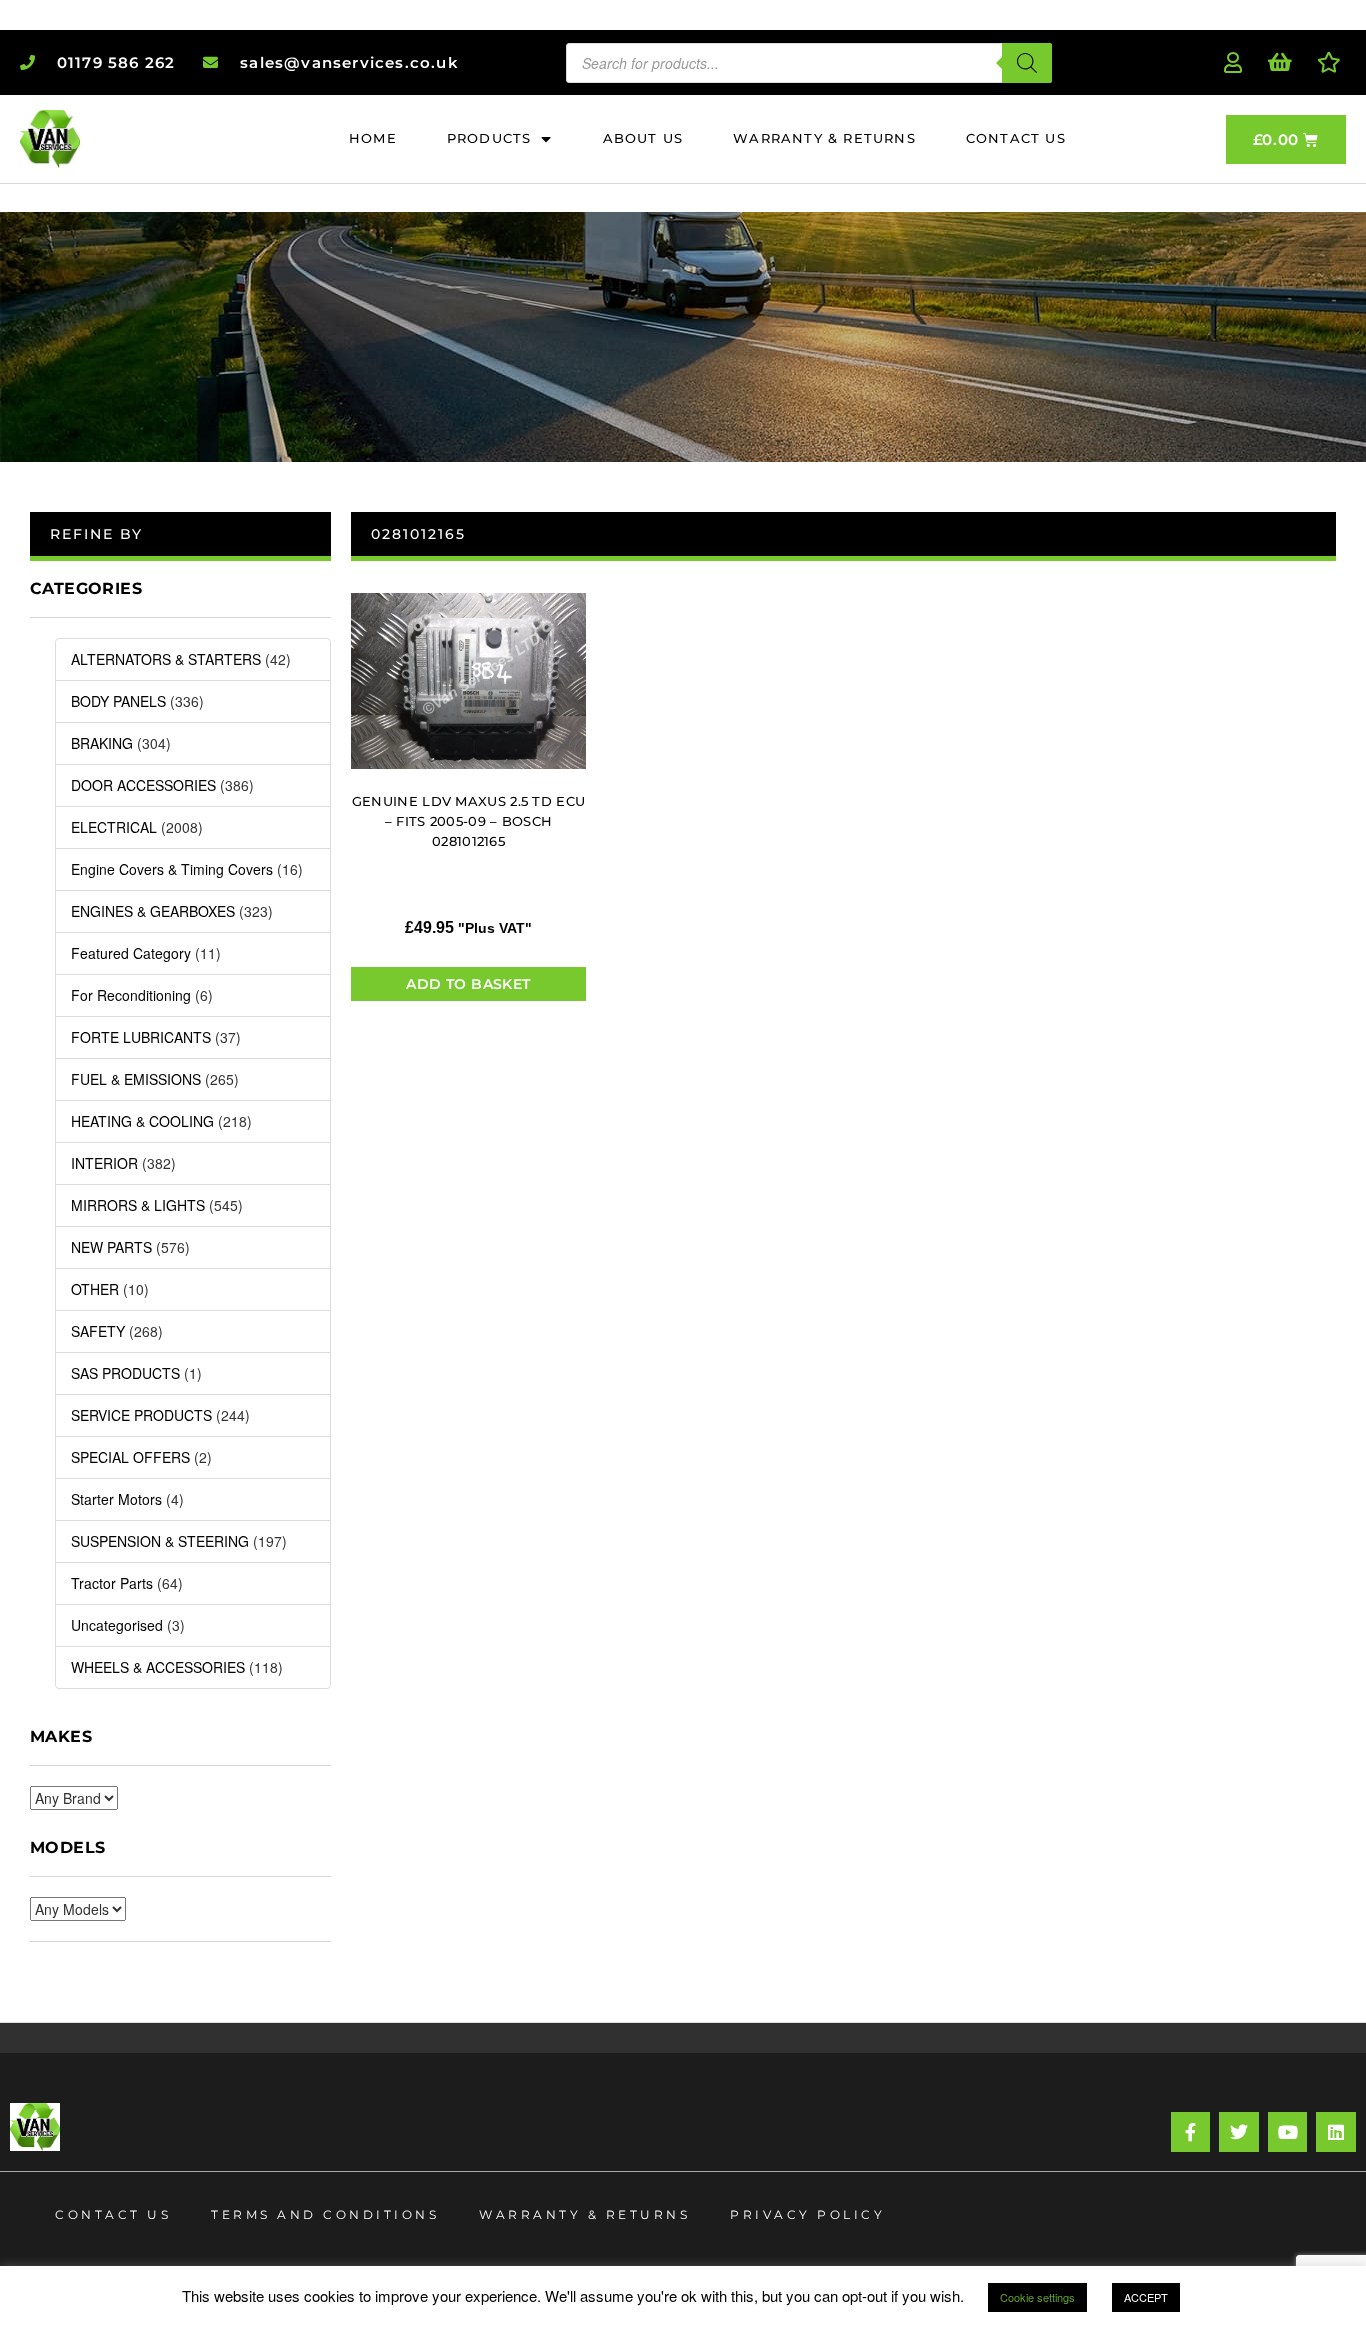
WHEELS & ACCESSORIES (158, 1667)
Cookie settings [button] (1037, 2297)
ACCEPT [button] (1146, 2297)
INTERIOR (104, 1163)
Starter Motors (116, 1499)
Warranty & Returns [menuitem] (824, 138)
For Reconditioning (131, 995)
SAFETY (98, 1331)
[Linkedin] (1336, 2132)
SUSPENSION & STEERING (160, 1541)
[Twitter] (1239, 2132)
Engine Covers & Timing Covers (172, 869)
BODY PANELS (118, 701)
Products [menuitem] (489, 138)
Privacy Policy (807, 2214)
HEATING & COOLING (142, 1121)
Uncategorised (117, 1625)
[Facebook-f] (1191, 2132)
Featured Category (131, 953)
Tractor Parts (112, 1583)
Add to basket (468, 984)
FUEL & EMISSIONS (136, 1079)
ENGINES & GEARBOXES (153, 911)
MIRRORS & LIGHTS (138, 1205)
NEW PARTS (111, 1247)
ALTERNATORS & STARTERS (166, 659)
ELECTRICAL (114, 827)
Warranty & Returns (584, 2214)
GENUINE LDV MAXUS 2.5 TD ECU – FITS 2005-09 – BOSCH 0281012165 (468, 821)
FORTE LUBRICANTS (141, 1037)
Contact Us (113, 2214)
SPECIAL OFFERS (130, 1457)
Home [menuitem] (373, 138)
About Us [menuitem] (643, 138)
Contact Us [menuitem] (1016, 138)
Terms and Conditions (325, 2214)
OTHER (95, 1289)
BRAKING (102, 743)
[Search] (1027, 63)
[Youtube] (1288, 2132)
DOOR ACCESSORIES (143, 785)
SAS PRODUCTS (125, 1373)
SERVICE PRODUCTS (141, 1415)
